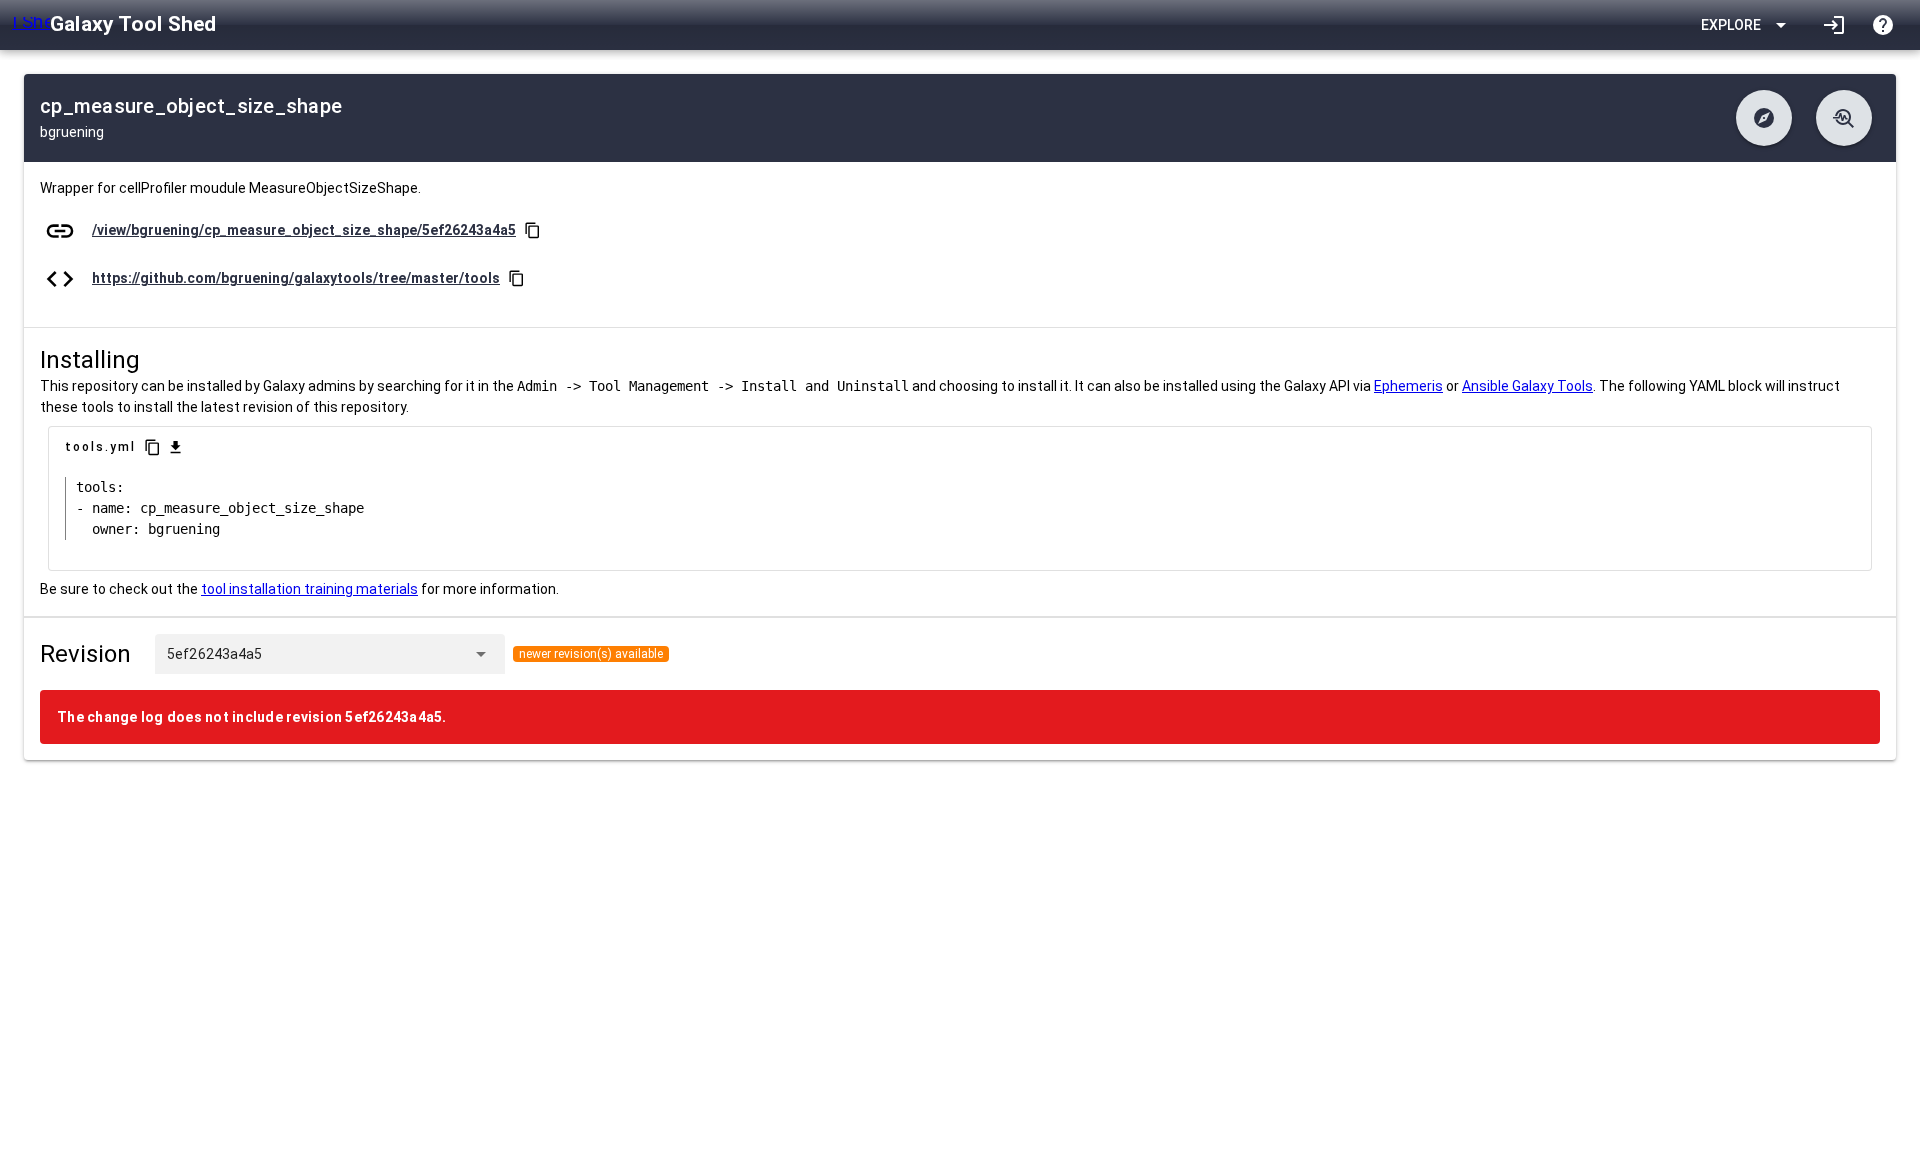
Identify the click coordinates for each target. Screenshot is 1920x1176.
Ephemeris (1408, 386)
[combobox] (363, 654)
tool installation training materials (309, 589)
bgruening (72, 132)
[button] (1764, 118)
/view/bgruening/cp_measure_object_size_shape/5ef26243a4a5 (304, 230)
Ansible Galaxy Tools (1527, 386)
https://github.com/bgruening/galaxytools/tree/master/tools (296, 278)
